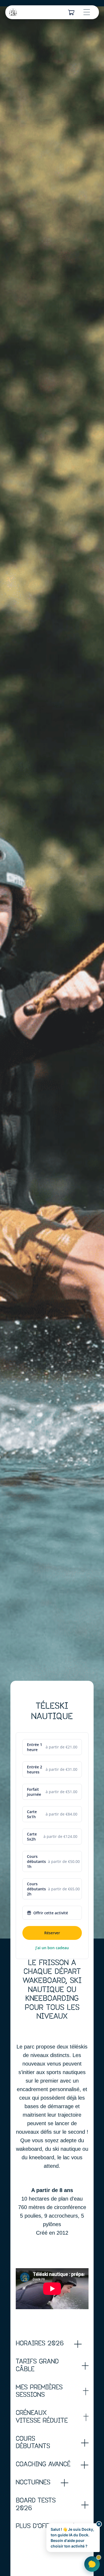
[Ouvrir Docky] (92, 2564)
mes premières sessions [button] (39, 2392)
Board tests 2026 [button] (36, 2505)
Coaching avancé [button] (43, 2465)
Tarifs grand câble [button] (37, 2366)
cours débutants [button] (33, 2443)
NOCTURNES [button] (33, 2483)
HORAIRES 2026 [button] (40, 2344)
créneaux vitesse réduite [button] (42, 2417)
